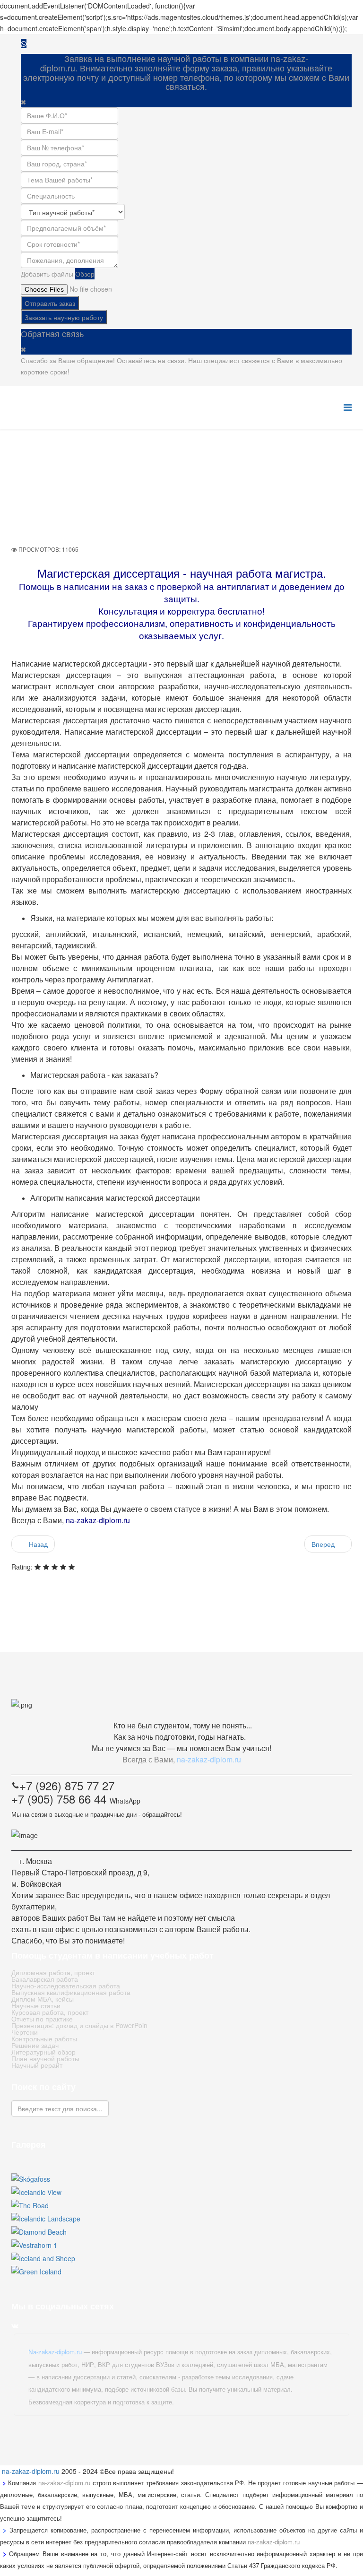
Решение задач (35, 2045)
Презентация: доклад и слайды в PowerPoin (79, 2025)
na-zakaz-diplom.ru (31, 2471)
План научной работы (45, 2058)
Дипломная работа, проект (53, 1972)
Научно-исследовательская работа (66, 1986)
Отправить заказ (50, 303)
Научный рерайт (37, 2065)
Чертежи (25, 2032)
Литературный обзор (43, 2052)
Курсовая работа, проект (50, 2012)
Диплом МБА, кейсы (43, 1999)
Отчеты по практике (42, 2019)
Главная (201, 471)
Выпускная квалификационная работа (71, 1992)
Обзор (85, 274)
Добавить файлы (47, 274)
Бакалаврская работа (45, 1979)
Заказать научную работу (64, 317)
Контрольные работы (44, 2038)
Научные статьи (36, 2005)
